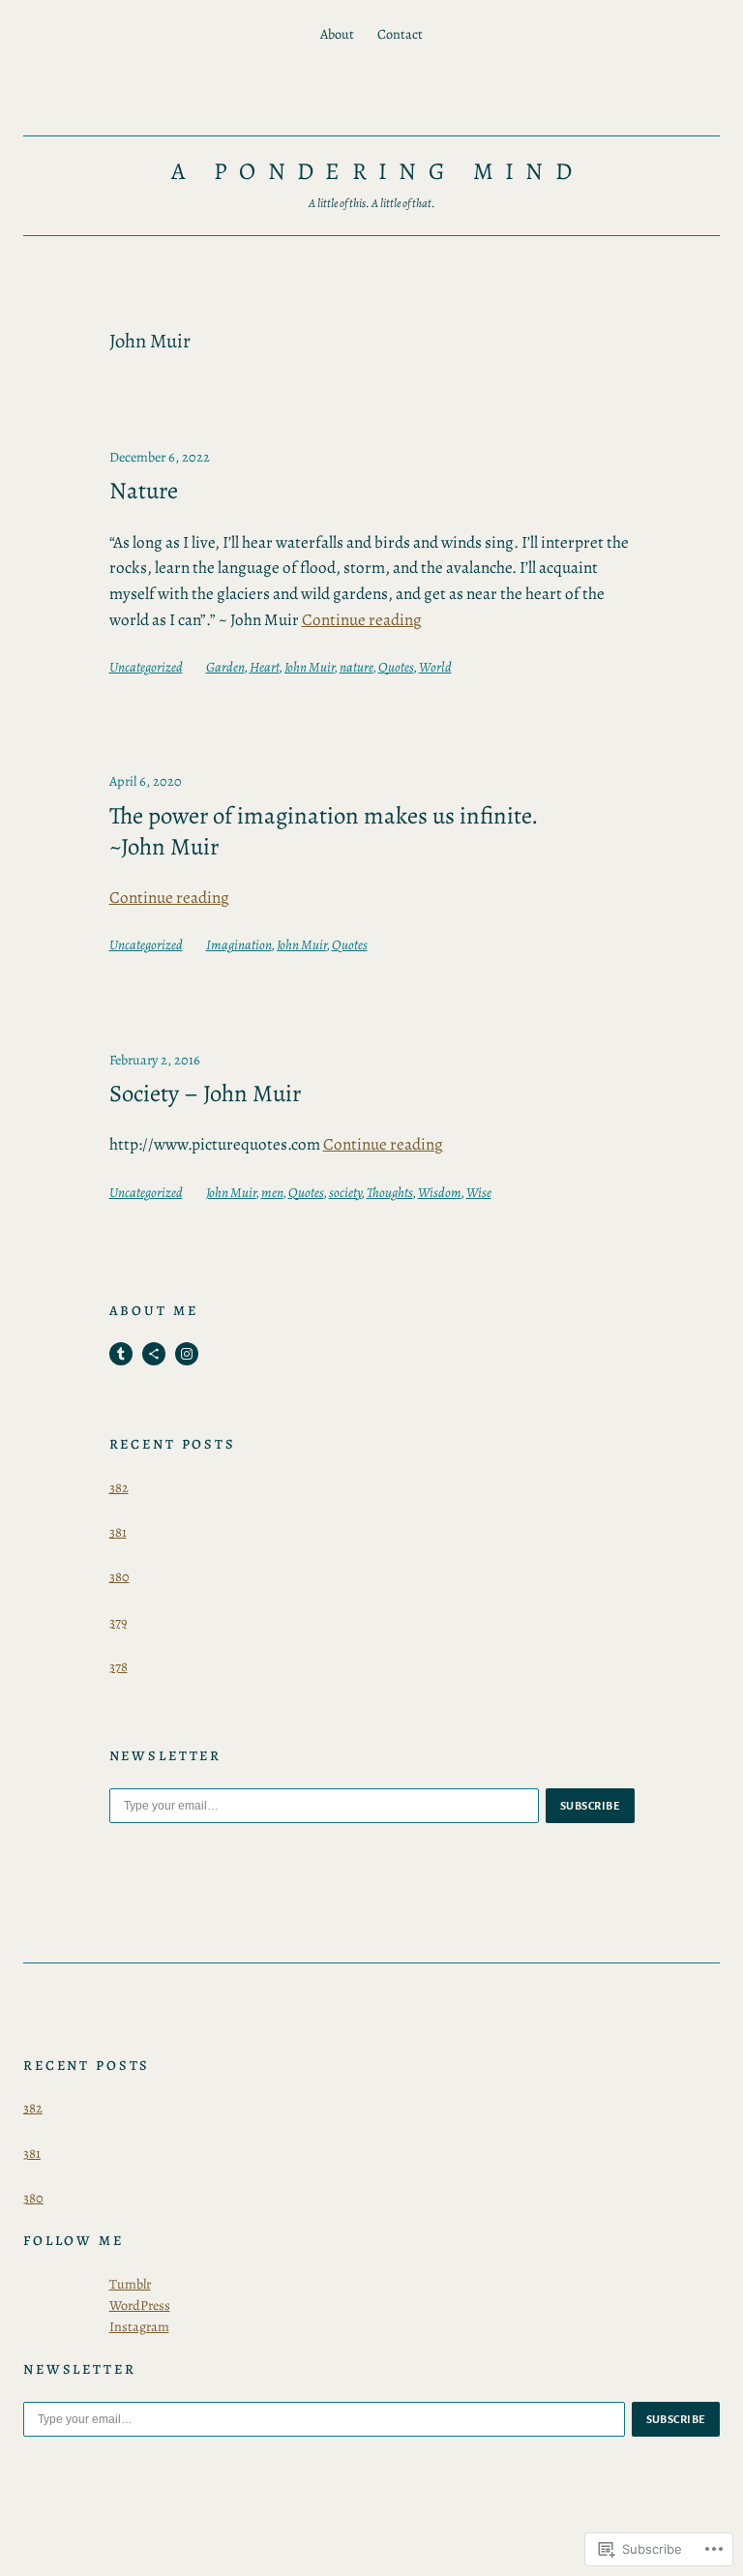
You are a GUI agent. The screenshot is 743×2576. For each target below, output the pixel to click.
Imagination (239, 944)
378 (119, 1666)
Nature (144, 491)
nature (357, 667)
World (435, 667)
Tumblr (130, 2284)
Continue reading (362, 620)
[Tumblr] (121, 1354)
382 (119, 1487)
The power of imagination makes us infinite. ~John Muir (324, 831)
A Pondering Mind (377, 171)
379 (118, 1622)
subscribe (590, 1806)
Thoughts (390, 1192)
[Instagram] (187, 1354)
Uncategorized (146, 667)
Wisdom (440, 1192)
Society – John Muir (205, 1093)
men (272, 1192)
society (345, 1192)
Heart (265, 667)
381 (118, 1532)
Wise (479, 1192)
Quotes (396, 667)
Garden (225, 667)
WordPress (140, 2305)
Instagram (139, 2326)
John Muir (310, 667)
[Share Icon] (154, 1354)
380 (119, 1576)
